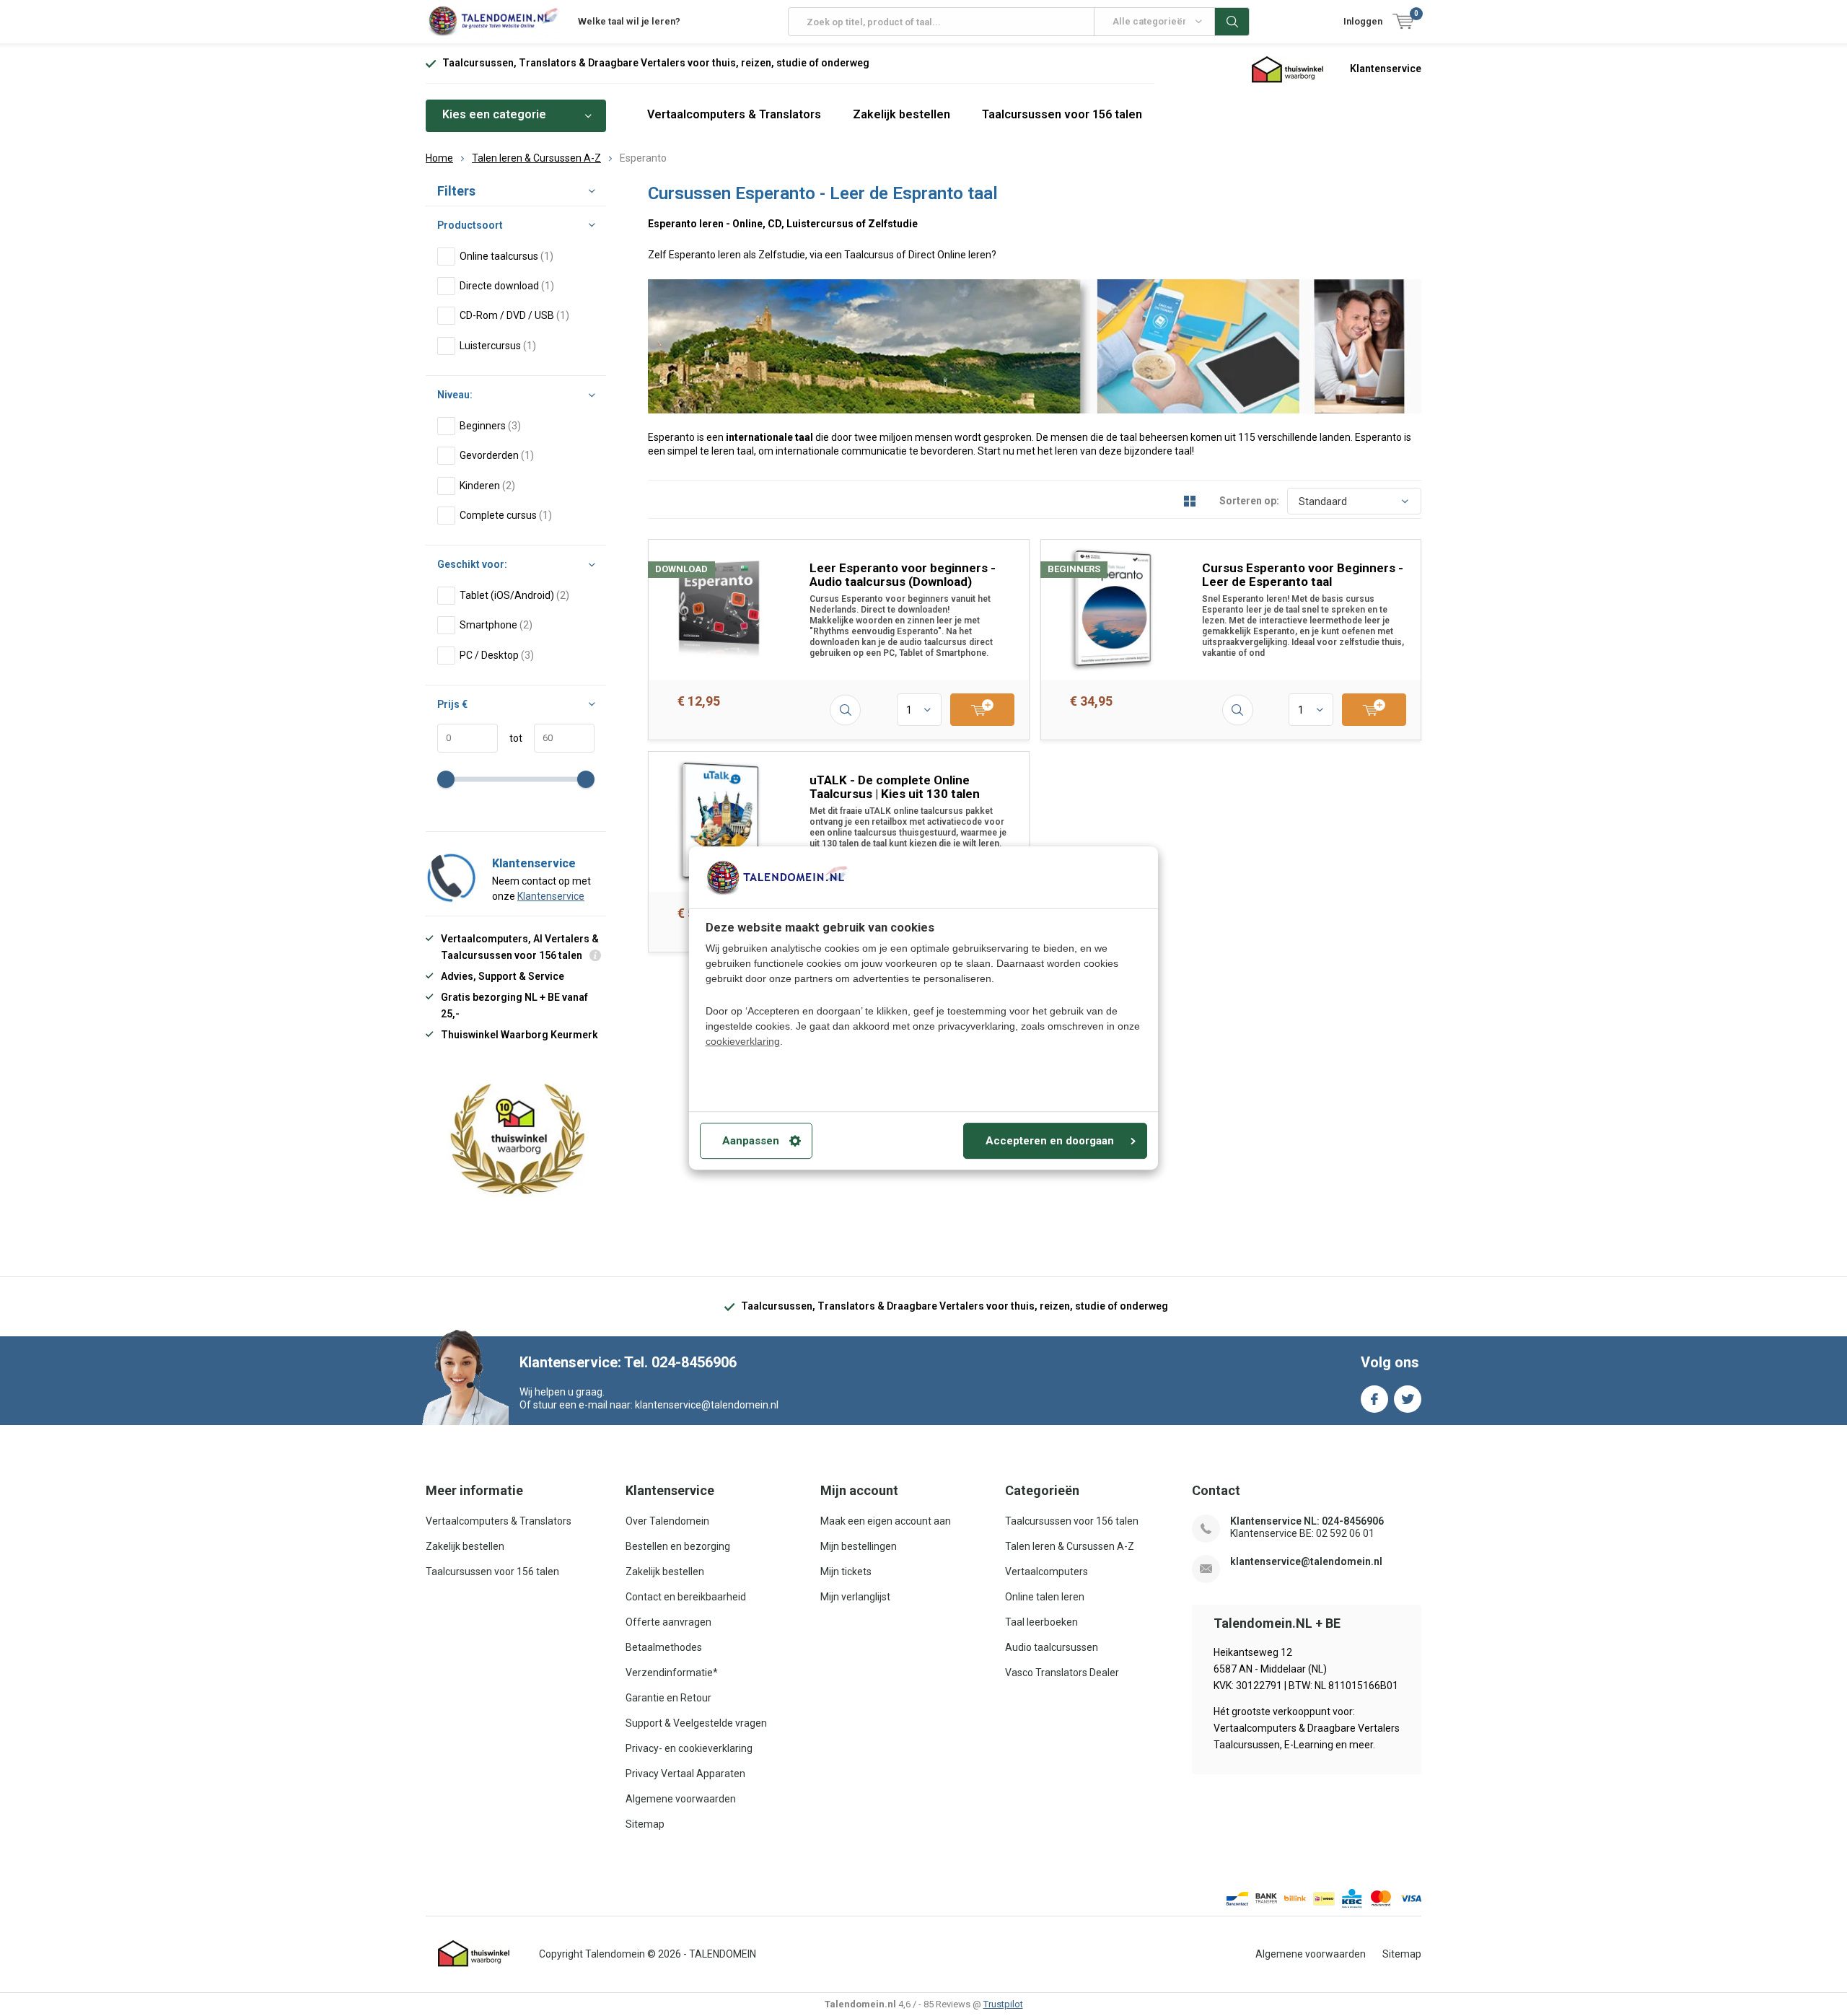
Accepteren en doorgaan (1050, 1141)
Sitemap (645, 1824)
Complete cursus (506, 515)
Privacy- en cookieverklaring (689, 1748)
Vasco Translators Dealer (1062, 1673)
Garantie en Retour (668, 1698)
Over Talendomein (667, 1521)
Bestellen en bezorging (678, 1546)
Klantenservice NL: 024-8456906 (1307, 1521)
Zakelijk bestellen (901, 114)
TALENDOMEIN (723, 1954)
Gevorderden (497, 455)
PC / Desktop (497, 655)
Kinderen (487, 486)
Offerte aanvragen (668, 1622)
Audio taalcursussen (1052, 1647)
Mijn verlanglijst (855, 1597)
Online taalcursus (506, 256)
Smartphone (496, 625)
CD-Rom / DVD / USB (514, 315)
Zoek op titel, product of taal (1232, 22)
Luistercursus (498, 346)
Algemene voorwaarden (681, 1799)
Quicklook (845, 710)
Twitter (1408, 1399)
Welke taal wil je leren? (629, 21)
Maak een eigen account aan (886, 1521)
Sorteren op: (1249, 501)
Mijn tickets (846, 1572)
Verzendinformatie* (672, 1673)
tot (510, 738)
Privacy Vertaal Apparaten (685, 1774)
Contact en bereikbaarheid (686, 1597)
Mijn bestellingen (859, 1546)
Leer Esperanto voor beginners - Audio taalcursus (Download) (903, 575)
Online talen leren (1045, 1597)
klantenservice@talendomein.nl (1306, 1561)
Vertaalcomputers (1047, 1572)
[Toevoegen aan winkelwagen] (982, 710)
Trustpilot (1003, 2004)
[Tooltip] (595, 957)
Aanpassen (751, 1141)
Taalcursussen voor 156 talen (1062, 114)
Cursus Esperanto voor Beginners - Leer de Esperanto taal (1303, 575)
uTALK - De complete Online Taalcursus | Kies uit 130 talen (895, 787)
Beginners (490, 426)
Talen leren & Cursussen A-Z (536, 158)
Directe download (507, 286)
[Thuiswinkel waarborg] (1288, 69)
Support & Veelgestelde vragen (696, 1723)
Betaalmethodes (664, 1647)
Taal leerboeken (1041, 1622)
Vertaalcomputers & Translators (734, 114)
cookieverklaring (743, 1041)
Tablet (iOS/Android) (514, 595)
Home (439, 158)
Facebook (1374, 1399)
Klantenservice (1386, 69)
